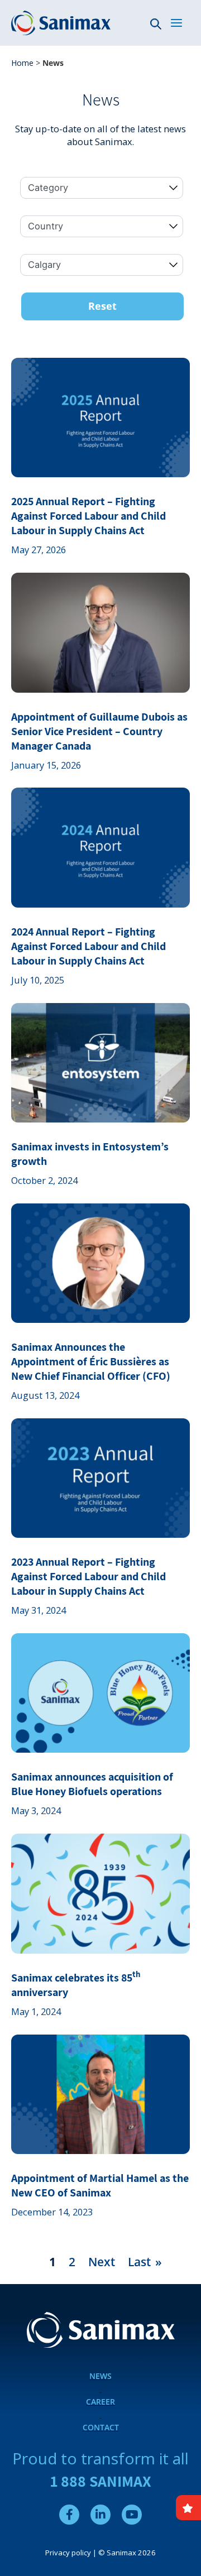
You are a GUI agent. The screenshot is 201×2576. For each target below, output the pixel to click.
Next (102, 2261)
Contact (101, 2427)
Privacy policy (68, 2553)
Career (100, 2402)
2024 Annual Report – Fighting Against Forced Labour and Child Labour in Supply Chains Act (88, 946)
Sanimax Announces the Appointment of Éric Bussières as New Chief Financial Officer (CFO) (91, 1361)
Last (139, 2261)
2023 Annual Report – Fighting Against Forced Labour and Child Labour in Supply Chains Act (88, 1576)
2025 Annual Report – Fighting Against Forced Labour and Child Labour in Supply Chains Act (88, 516)
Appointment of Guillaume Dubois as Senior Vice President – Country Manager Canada (99, 731)
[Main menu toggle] (176, 23)
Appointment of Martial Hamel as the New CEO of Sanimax (100, 2185)
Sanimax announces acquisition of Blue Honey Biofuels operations (92, 1784)
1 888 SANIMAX (101, 2481)
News (100, 2376)
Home (22, 63)
